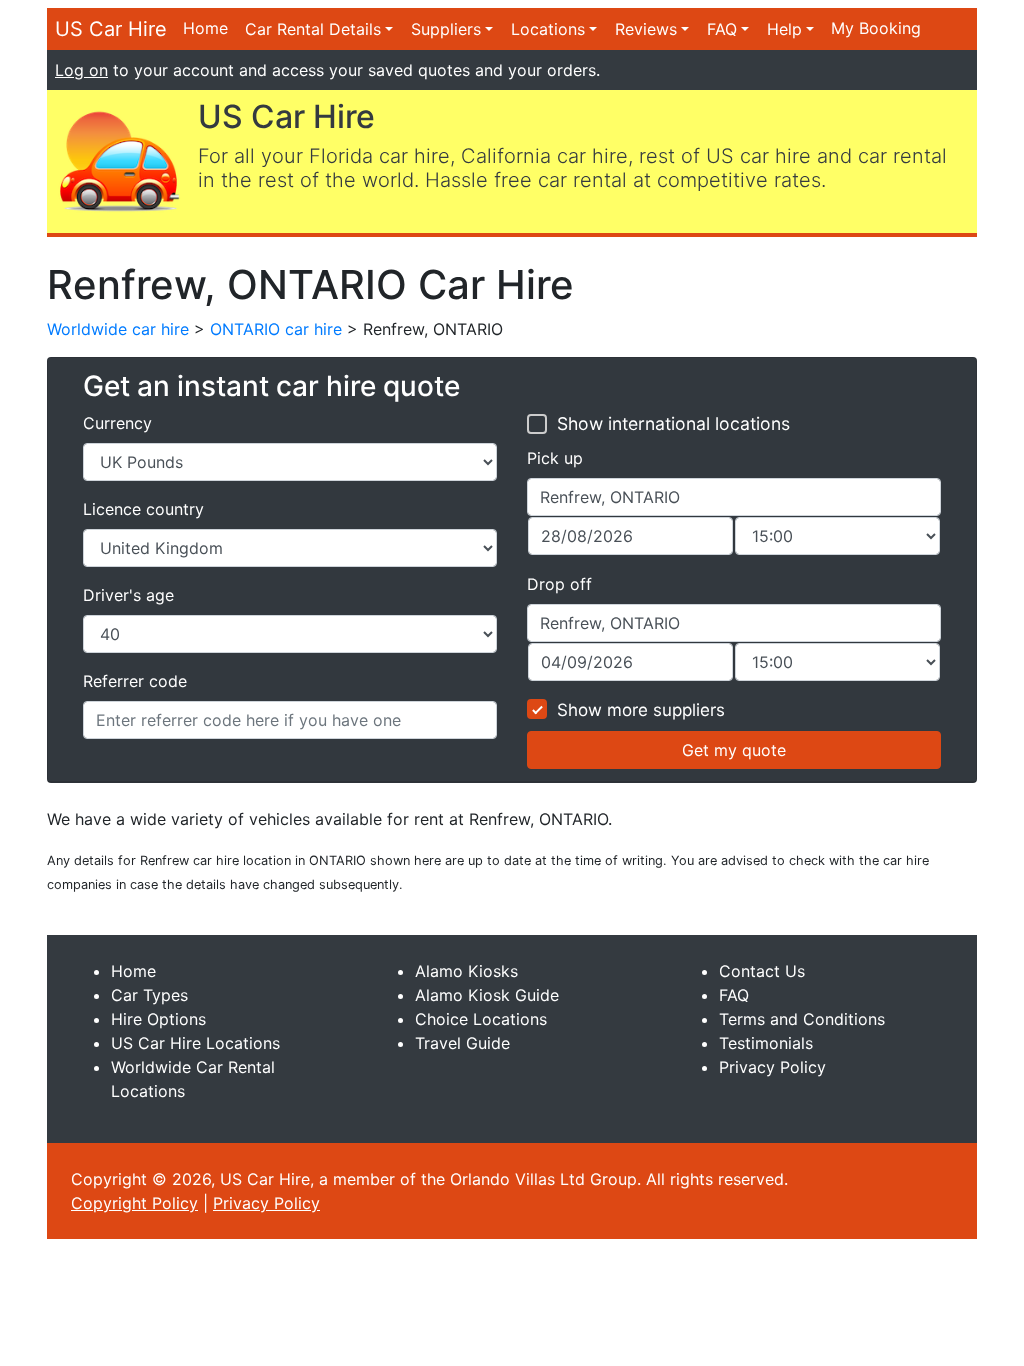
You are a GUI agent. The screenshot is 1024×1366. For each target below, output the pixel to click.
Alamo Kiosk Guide (487, 995)
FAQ (722, 29)
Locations (548, 29)
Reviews (646, 29)
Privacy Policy (772, 1067)
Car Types (149, 995)
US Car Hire (111, 29)
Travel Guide (462, 1043)
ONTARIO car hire (276, 329)
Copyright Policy (134, 1203)
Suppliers (446, 29)
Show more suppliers (641, 710)
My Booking (876, 28)
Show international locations (673, 423)
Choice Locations (481, 1019)
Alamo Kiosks (466, 971)
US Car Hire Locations (195, 1043)
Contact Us (762, 971)
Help (784, 29)
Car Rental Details (313, 29)
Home (205, 28)
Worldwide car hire (118, 329)
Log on (81, 70)
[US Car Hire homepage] (118, 160)
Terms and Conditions (802, 1019)
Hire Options (158, 1019)
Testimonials (766, 1043)
